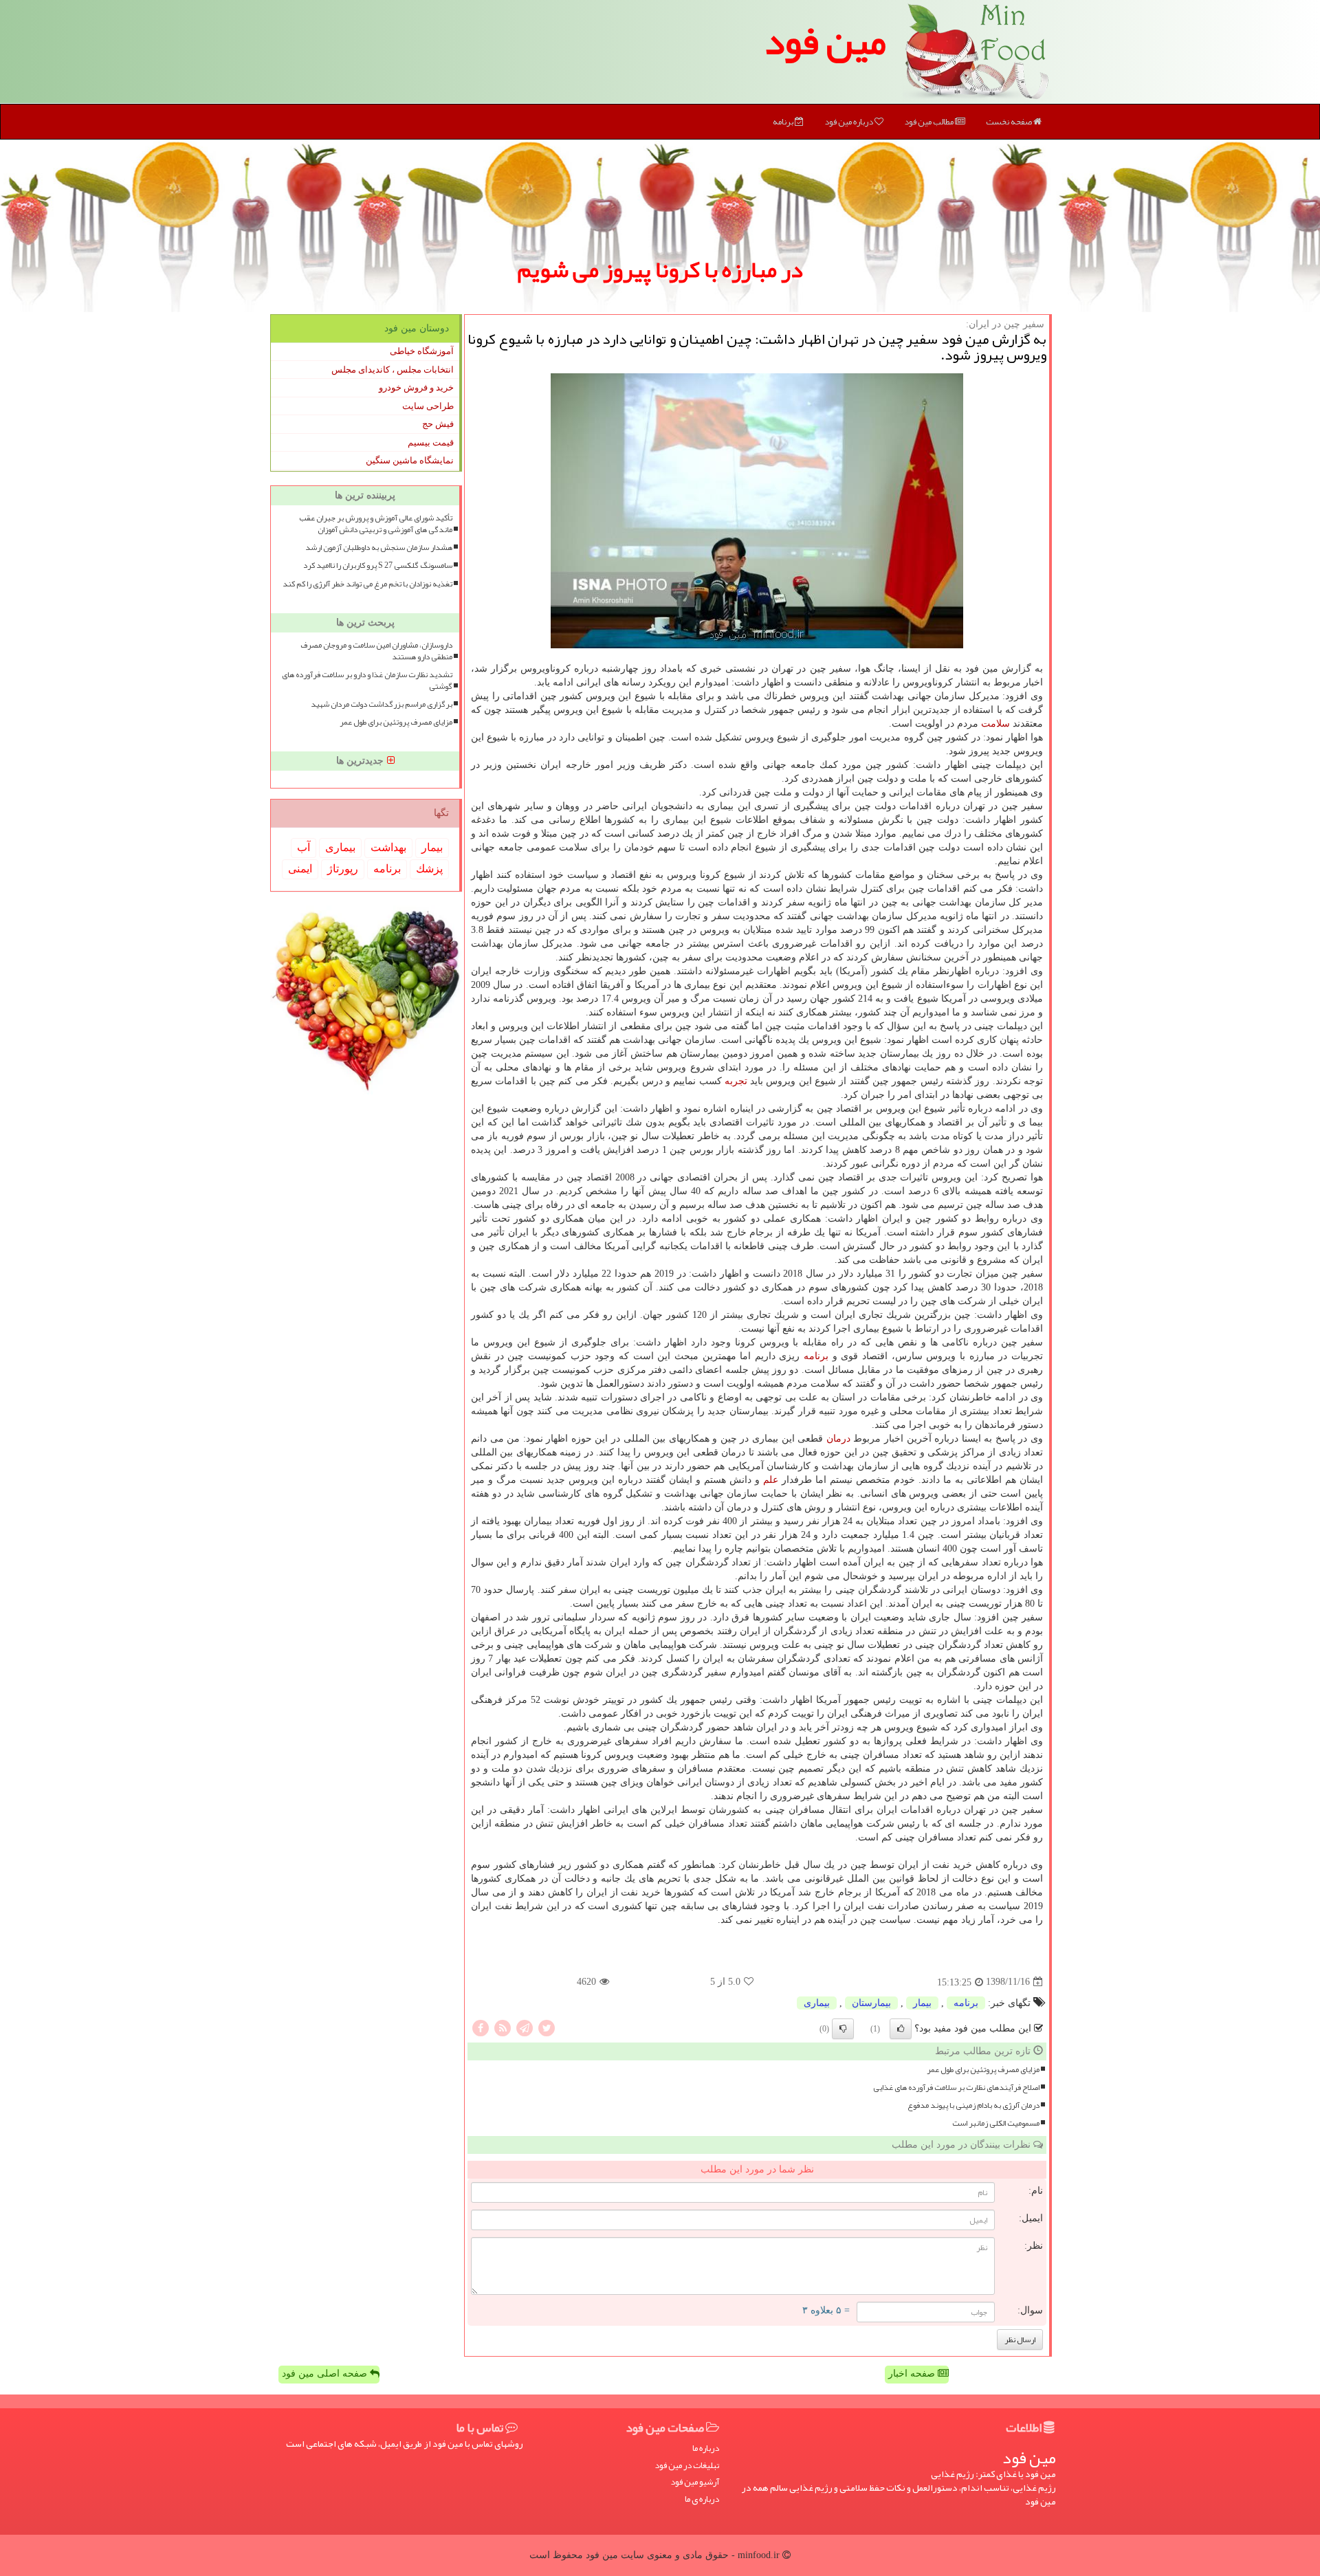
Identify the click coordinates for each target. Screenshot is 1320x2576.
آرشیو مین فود (695, 2482)
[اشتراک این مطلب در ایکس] (547, 2027)
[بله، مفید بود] (901, 2029)
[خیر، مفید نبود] (843, 2029)
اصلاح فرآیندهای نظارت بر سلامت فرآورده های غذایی (956, 2088)
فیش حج (438, 424)
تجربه (736, 1081)
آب (304, 847)
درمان (838, 1439)
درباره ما (706, 2448)
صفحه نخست (1010, 122)
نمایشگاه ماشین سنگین (410, 460)
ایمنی (300, 869)
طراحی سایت (428, 406)
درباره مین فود (849, 122)
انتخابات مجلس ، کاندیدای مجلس (393, 370)
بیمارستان (871, 2003)
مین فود (825, 41)
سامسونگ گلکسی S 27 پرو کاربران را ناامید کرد (378, 565)
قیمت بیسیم (431, 442)
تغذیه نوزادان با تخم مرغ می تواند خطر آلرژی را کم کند (367, 584)
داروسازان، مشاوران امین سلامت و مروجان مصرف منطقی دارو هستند (376, 651)
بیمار (922, 2003)
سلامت (995, 724)
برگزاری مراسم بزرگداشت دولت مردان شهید (382, 704)
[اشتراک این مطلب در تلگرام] (525, 2027)
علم (771, 1480)
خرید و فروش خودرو (416, 387)
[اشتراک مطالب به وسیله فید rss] (503, 2027)
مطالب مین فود (929, 122)
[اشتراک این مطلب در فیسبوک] (481, 2027)
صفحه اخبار (913, 2374)
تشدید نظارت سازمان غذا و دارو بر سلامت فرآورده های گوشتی (367, 681)
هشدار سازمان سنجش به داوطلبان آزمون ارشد (379, 548)
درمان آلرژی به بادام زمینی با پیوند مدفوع (973, 2105)
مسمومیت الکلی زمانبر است (996, 2123)
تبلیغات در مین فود (687, 2466)
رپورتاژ (343, 869)
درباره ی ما (702, 2499)
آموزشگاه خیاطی (422, 351)
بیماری (817, 2003)
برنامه (784, 122)
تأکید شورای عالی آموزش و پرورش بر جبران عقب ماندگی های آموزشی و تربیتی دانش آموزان (376, 524)
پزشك (429, 869)
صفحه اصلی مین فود (326, 2374)
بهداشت (388, 847)
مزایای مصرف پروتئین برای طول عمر (983, 2070)
